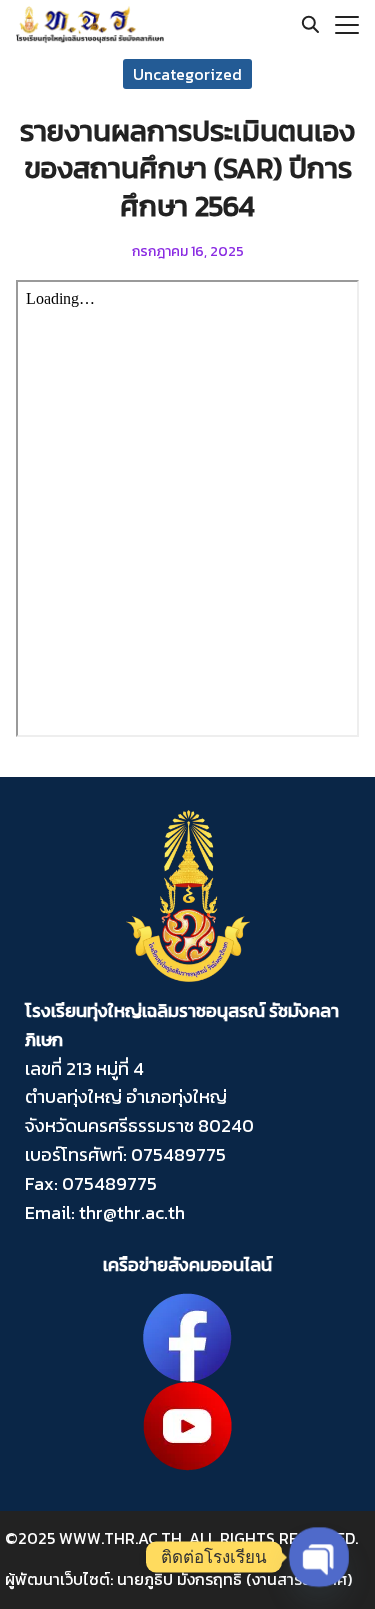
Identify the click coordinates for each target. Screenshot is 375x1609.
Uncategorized (187, 74)
